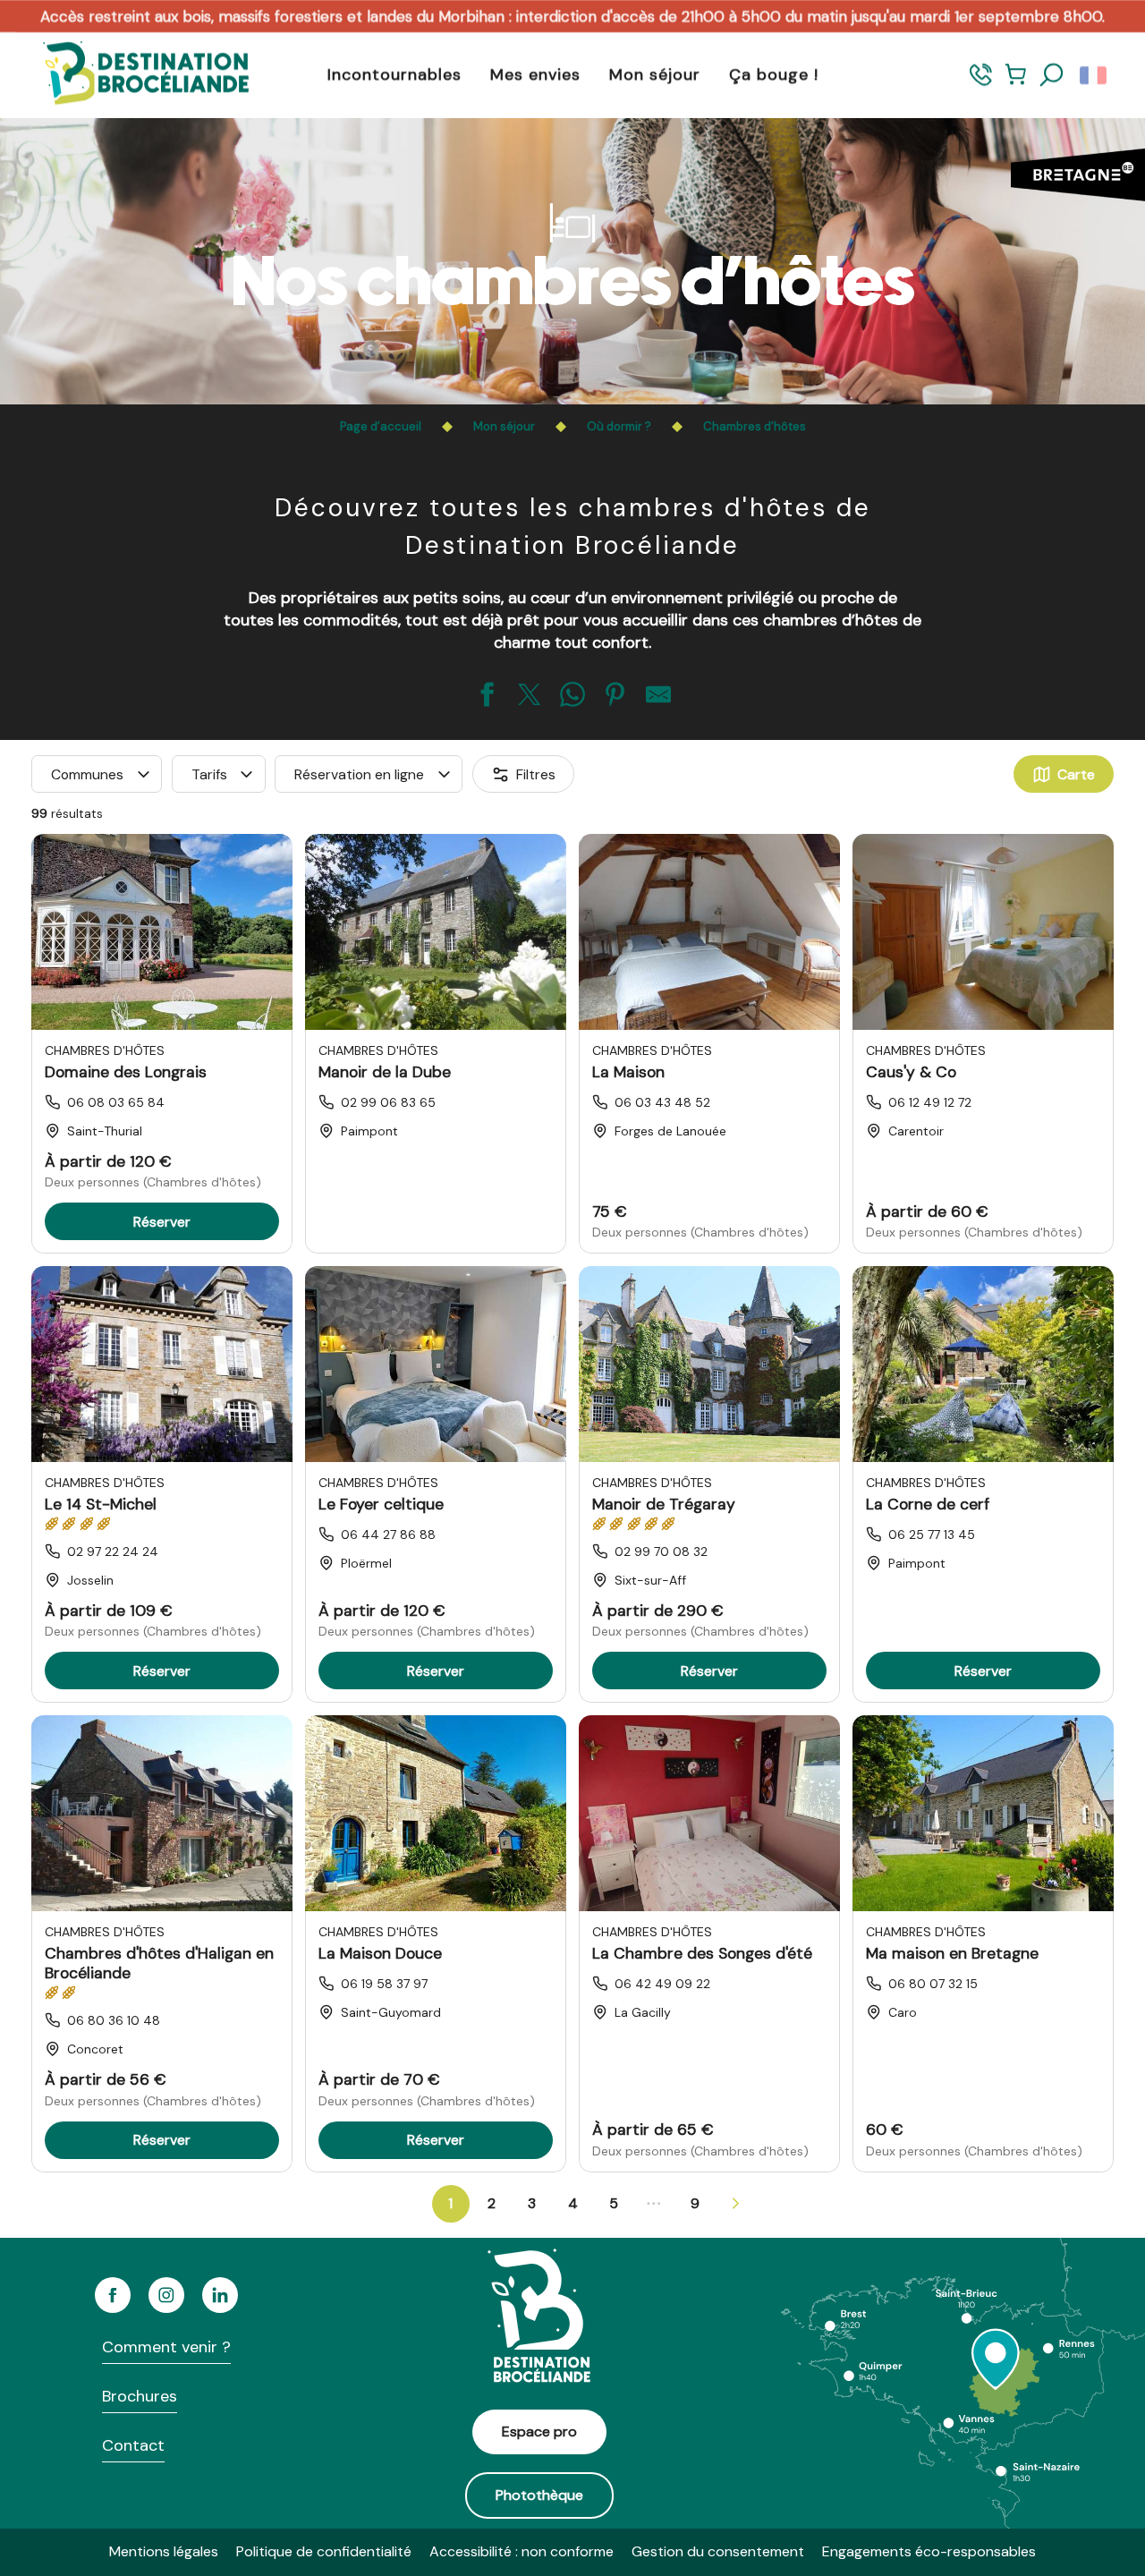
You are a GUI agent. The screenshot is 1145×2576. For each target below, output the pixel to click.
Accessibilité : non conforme (522, 2551)
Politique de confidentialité (324, 2551)
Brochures (140, 2396)
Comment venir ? (166, 2347)
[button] (1052, 75)
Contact (133, 2445)
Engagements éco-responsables (929, 2551)
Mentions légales (164, 2551)
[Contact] (981, 83)
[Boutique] (1016, 83)
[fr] (1094, 75)
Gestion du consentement (718, 2551)
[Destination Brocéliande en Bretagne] (132, 75)
